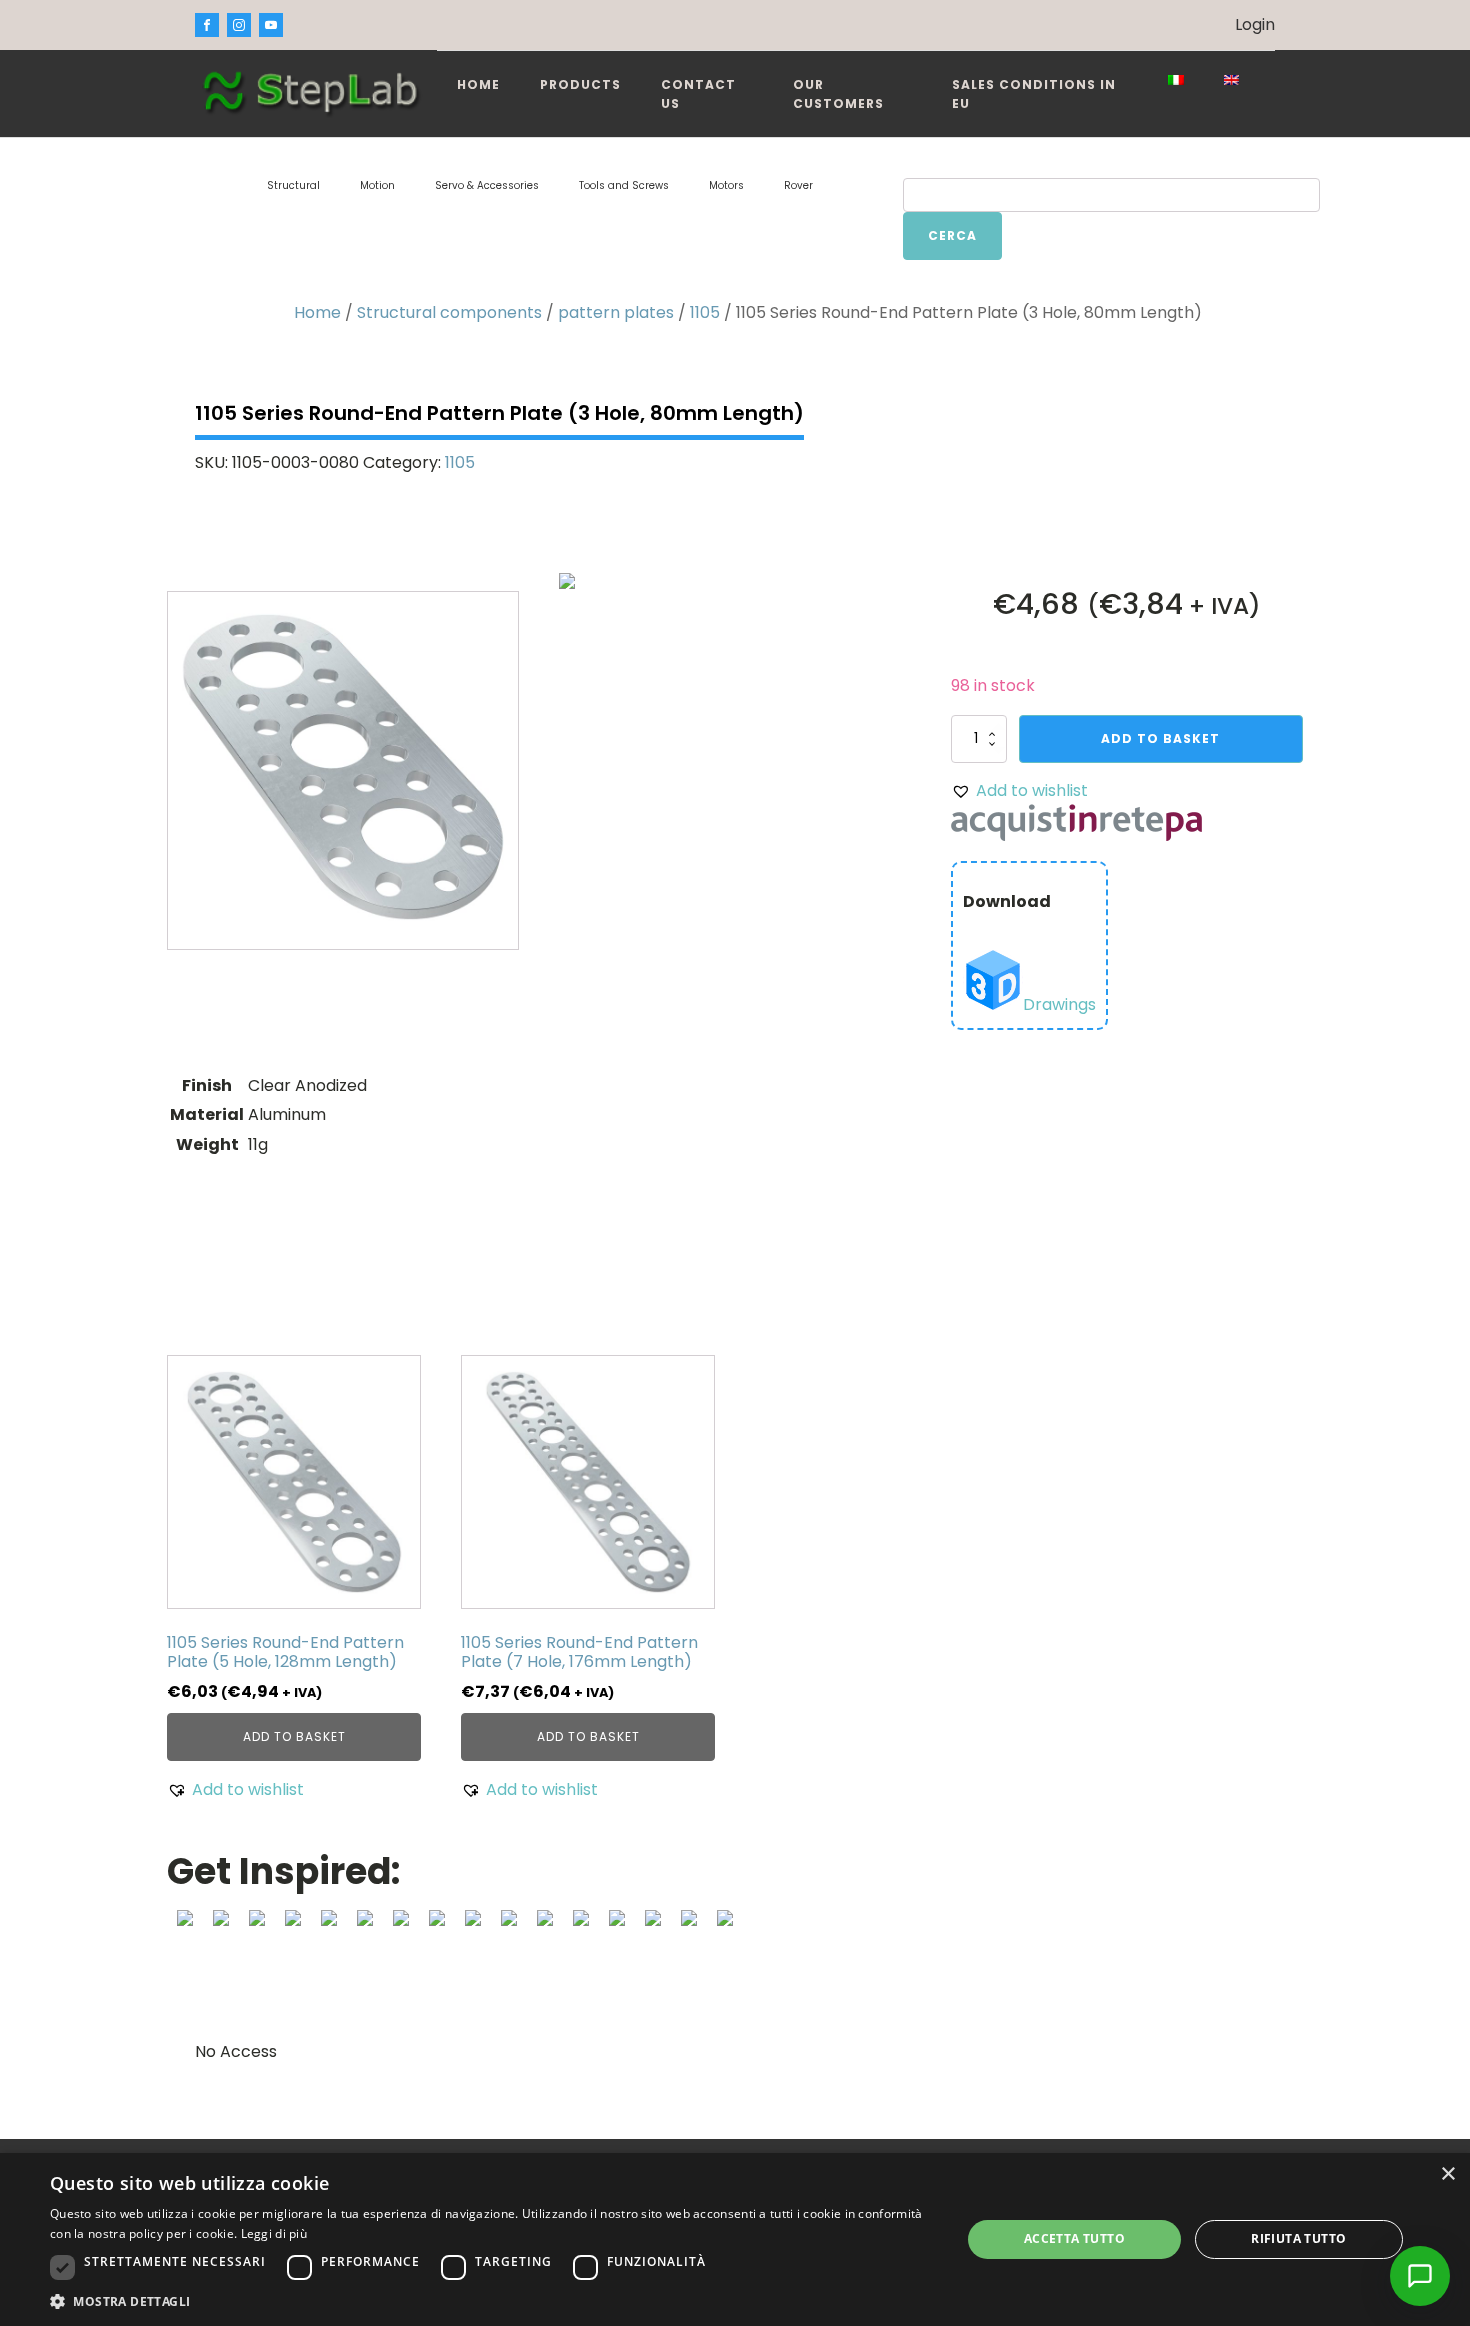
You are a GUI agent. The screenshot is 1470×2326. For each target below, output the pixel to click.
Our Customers (838, 94)
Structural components (449, 312)
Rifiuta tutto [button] (1298, 2238)
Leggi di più (274, 2233)
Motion (377, 185)
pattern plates (616, 312)
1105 (705, 312)
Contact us (698, 94)
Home (478, 84)
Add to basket (1160, 738)
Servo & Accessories (487, 185)
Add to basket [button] (294, 1736)
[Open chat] (1420, 2276)
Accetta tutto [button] (1074, 2238)
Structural (293, 185)
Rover (798, 185)
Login (1255, 24)
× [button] (1447, 2174)
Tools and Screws (624, 185)
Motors (726, 185)
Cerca (952, 235)
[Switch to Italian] (1176, 80)
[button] (1019, 791)
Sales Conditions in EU (1034, 94)
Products (580, 84)
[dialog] (735, 2239)
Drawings (1059, 1004)
